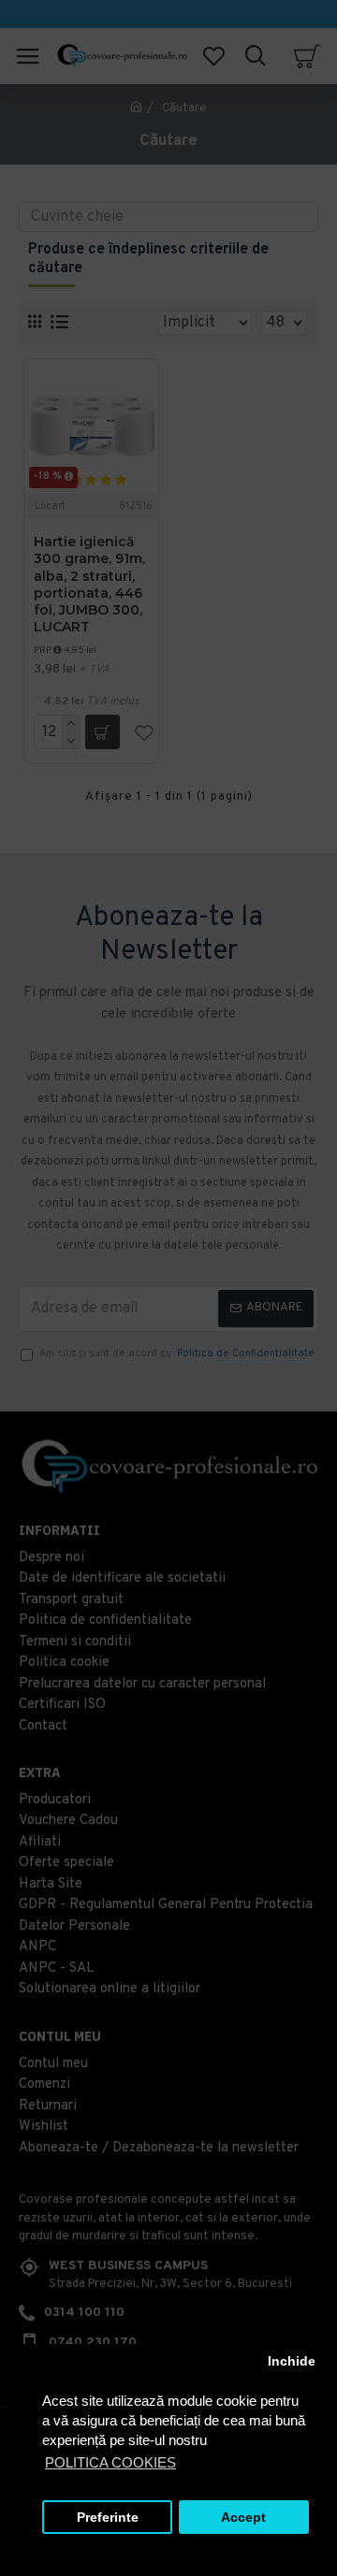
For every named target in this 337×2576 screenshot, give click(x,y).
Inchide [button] (292, 2361)
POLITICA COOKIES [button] (110, 2462)
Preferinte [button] (108, 2518)
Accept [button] (243, 2518)
